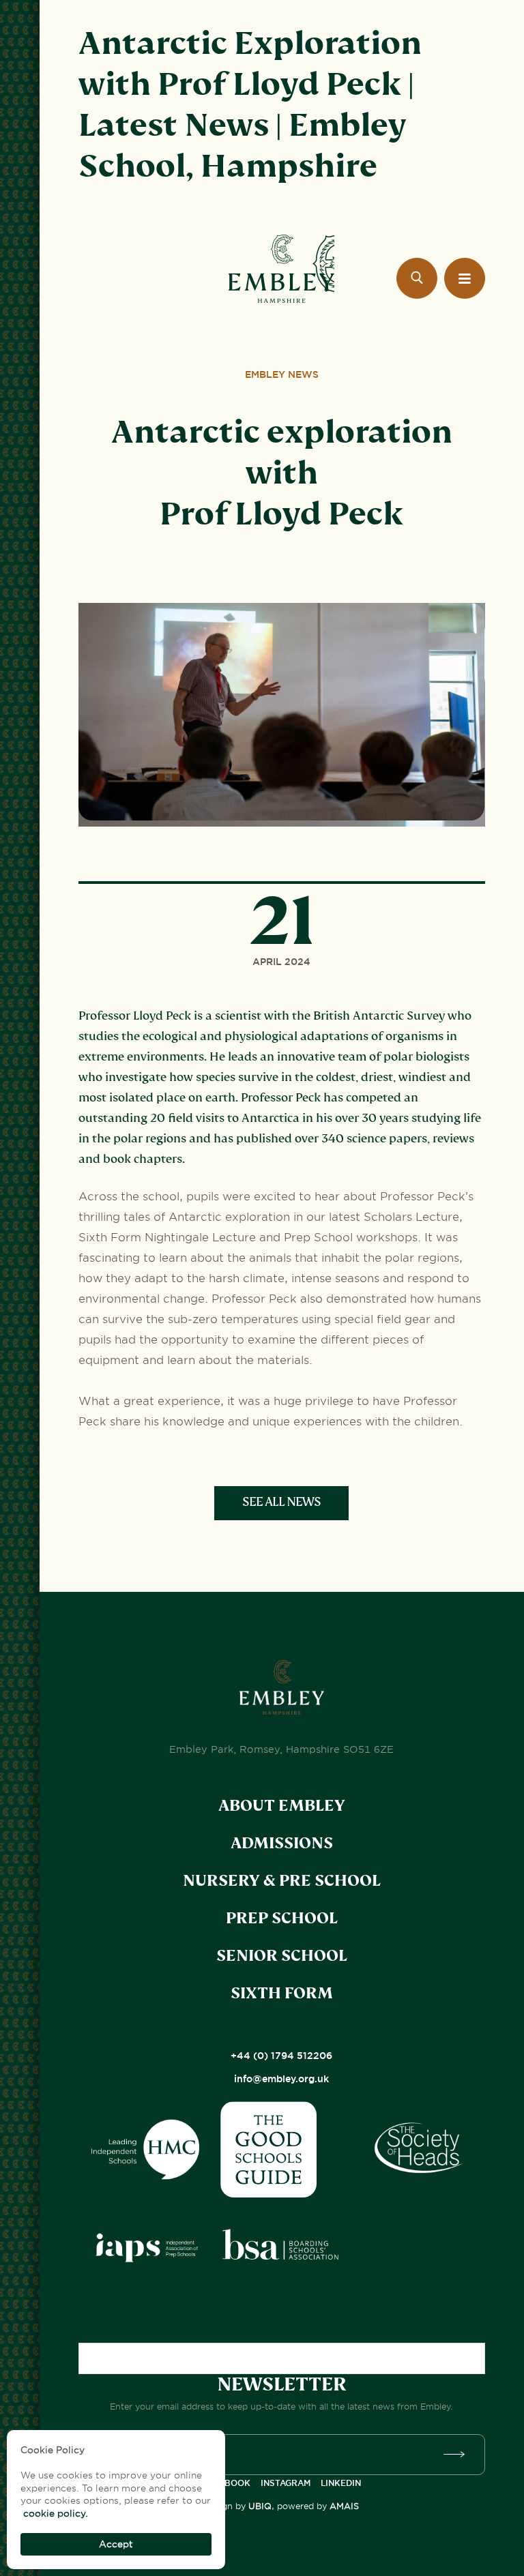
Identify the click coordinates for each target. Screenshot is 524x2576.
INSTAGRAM (286, 2483)
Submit (458, 2455)
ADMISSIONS (282, 1843)
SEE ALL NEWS (281, 1502)
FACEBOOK (227, 2483)
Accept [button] (116, 2544)
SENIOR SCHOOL (282, 1956)
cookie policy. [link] (56, 2513)
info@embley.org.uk (281, 2079)
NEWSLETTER (282, 2384)
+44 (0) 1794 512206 (281, 2056)
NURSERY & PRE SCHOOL (282, 1881)
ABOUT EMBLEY (282, 1806)
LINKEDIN (341, 2483)
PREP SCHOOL (282, 1918)
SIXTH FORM (282, 1993)
